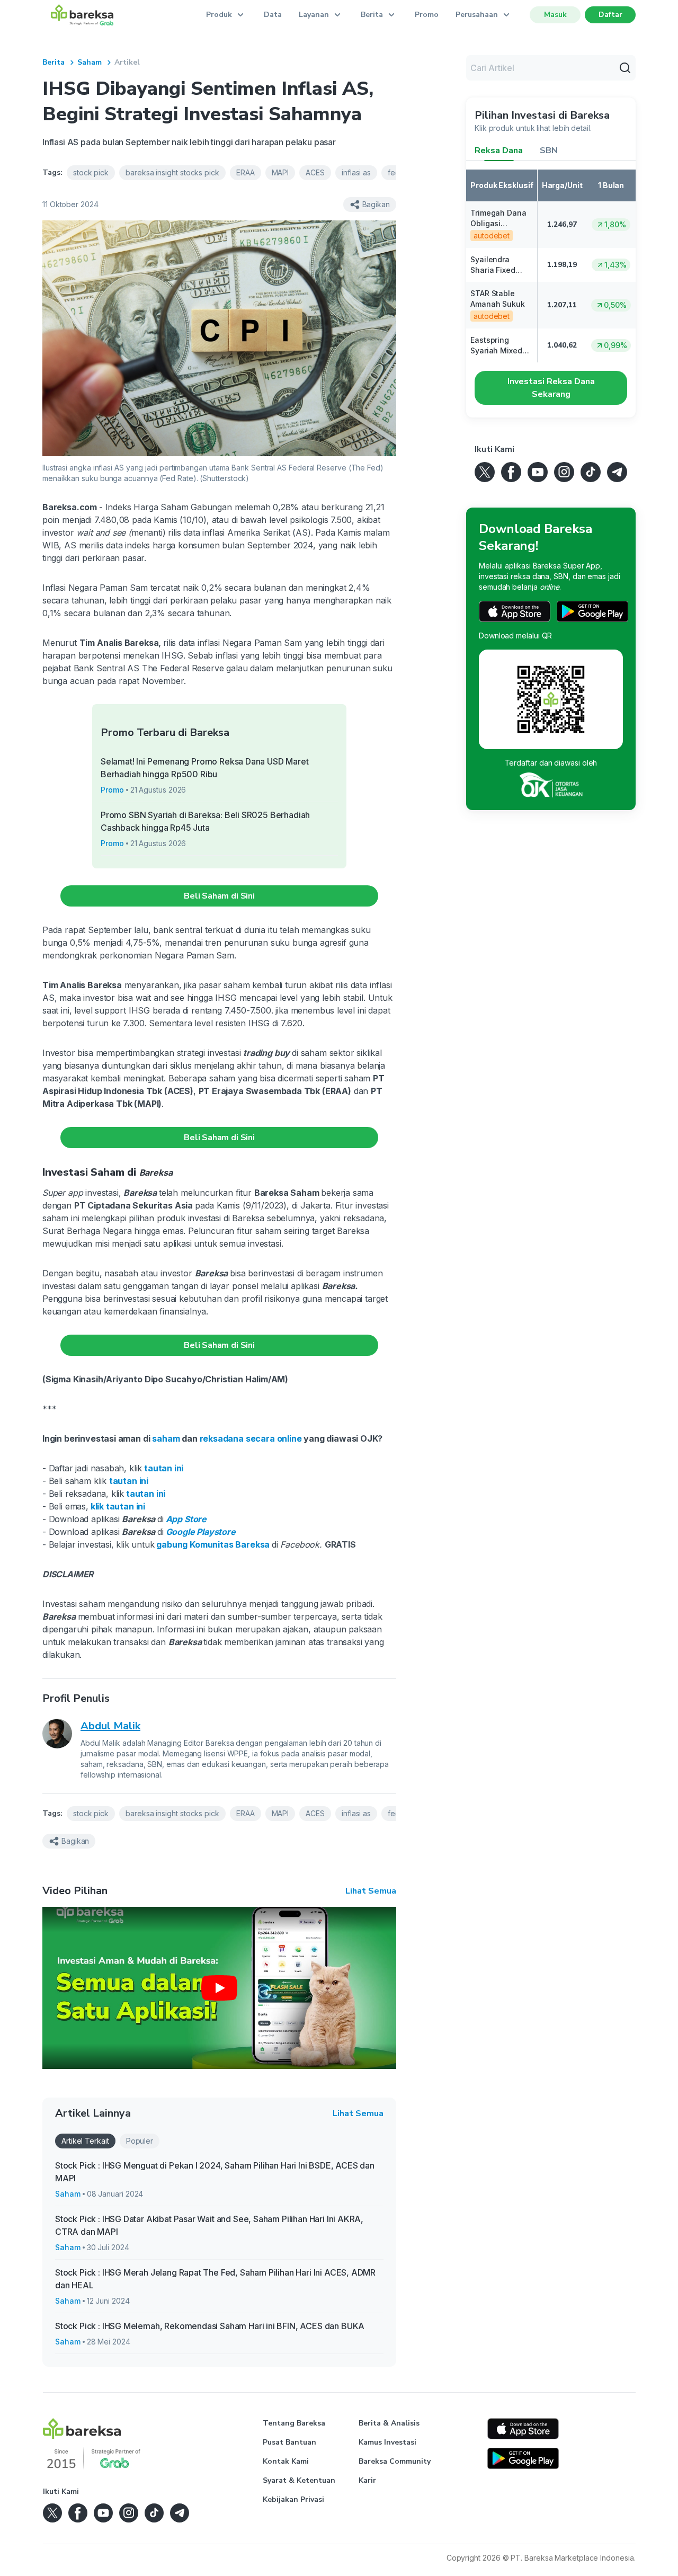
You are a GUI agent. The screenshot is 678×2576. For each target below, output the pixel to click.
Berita (53, 62)
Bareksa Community (395, 2461)
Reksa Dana (499, 150)
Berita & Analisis (389, 2423)
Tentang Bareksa (294, 2423)
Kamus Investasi (387, 2442)
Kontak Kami (286, 2461)
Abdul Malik (110, 1726)
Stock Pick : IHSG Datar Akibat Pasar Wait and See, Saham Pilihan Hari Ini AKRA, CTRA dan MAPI (209, 2225)
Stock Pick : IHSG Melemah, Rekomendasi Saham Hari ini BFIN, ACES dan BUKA (210, 2326)
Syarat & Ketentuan (299, 2480)
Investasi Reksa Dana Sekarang (551, 388)
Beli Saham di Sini (219, 896)
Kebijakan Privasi (293, 2499)
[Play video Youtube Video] (219, 1988)
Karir (367, 2480)
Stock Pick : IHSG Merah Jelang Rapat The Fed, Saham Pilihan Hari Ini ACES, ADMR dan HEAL (215, 2279)
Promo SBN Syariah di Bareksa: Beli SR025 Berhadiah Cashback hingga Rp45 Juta (205, 821)
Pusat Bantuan (289, 2442)
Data (273, 15)
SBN (549, 150)
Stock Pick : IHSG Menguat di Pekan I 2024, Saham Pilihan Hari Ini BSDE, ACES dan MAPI (215, 2172)
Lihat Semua (371, 1891)
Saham (90, 62)
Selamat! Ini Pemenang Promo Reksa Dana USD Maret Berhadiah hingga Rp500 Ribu (205, 768)
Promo (427, 15)
